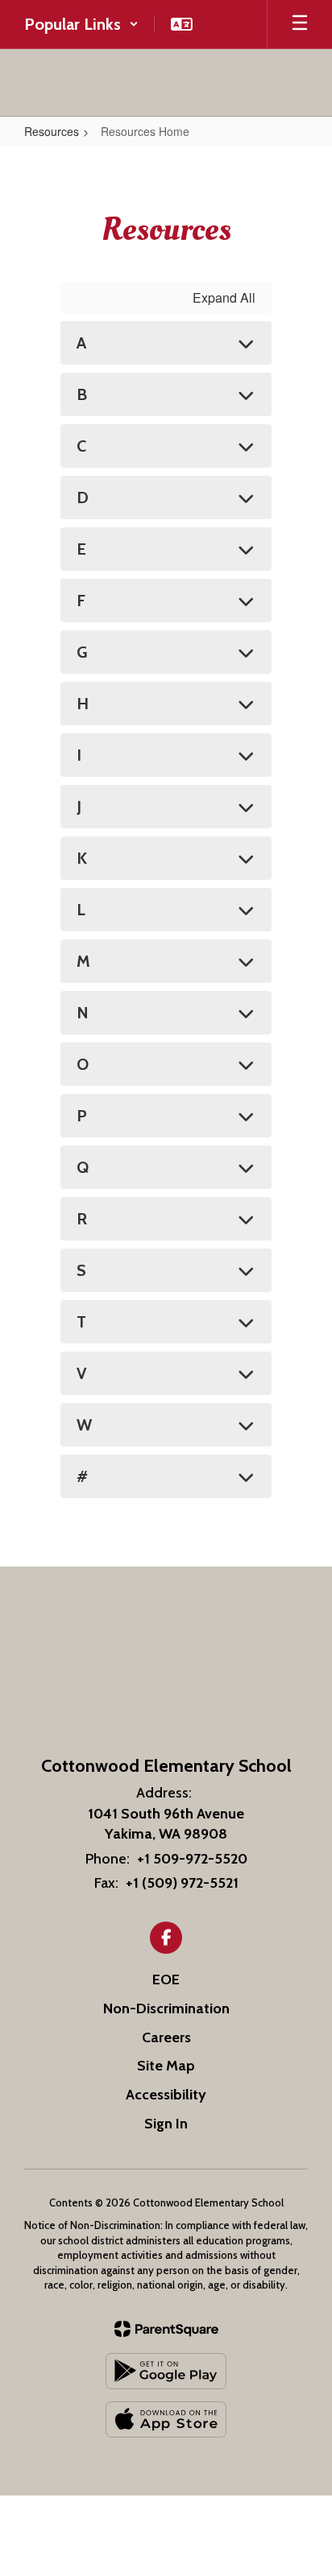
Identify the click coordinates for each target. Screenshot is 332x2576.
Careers (166, 2037)
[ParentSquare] (166, 2329)
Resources (52, 131)
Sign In (166, 2124)
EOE (166, 1979)
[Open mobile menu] (300, 24)
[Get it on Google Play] (166, 2371)
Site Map (166, 2066)
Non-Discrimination (166, 2008)
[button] (81, 24)
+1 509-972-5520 (192, 1859)
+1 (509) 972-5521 (182, 1883)
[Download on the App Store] (166, 2419)
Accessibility (166, 2095)
